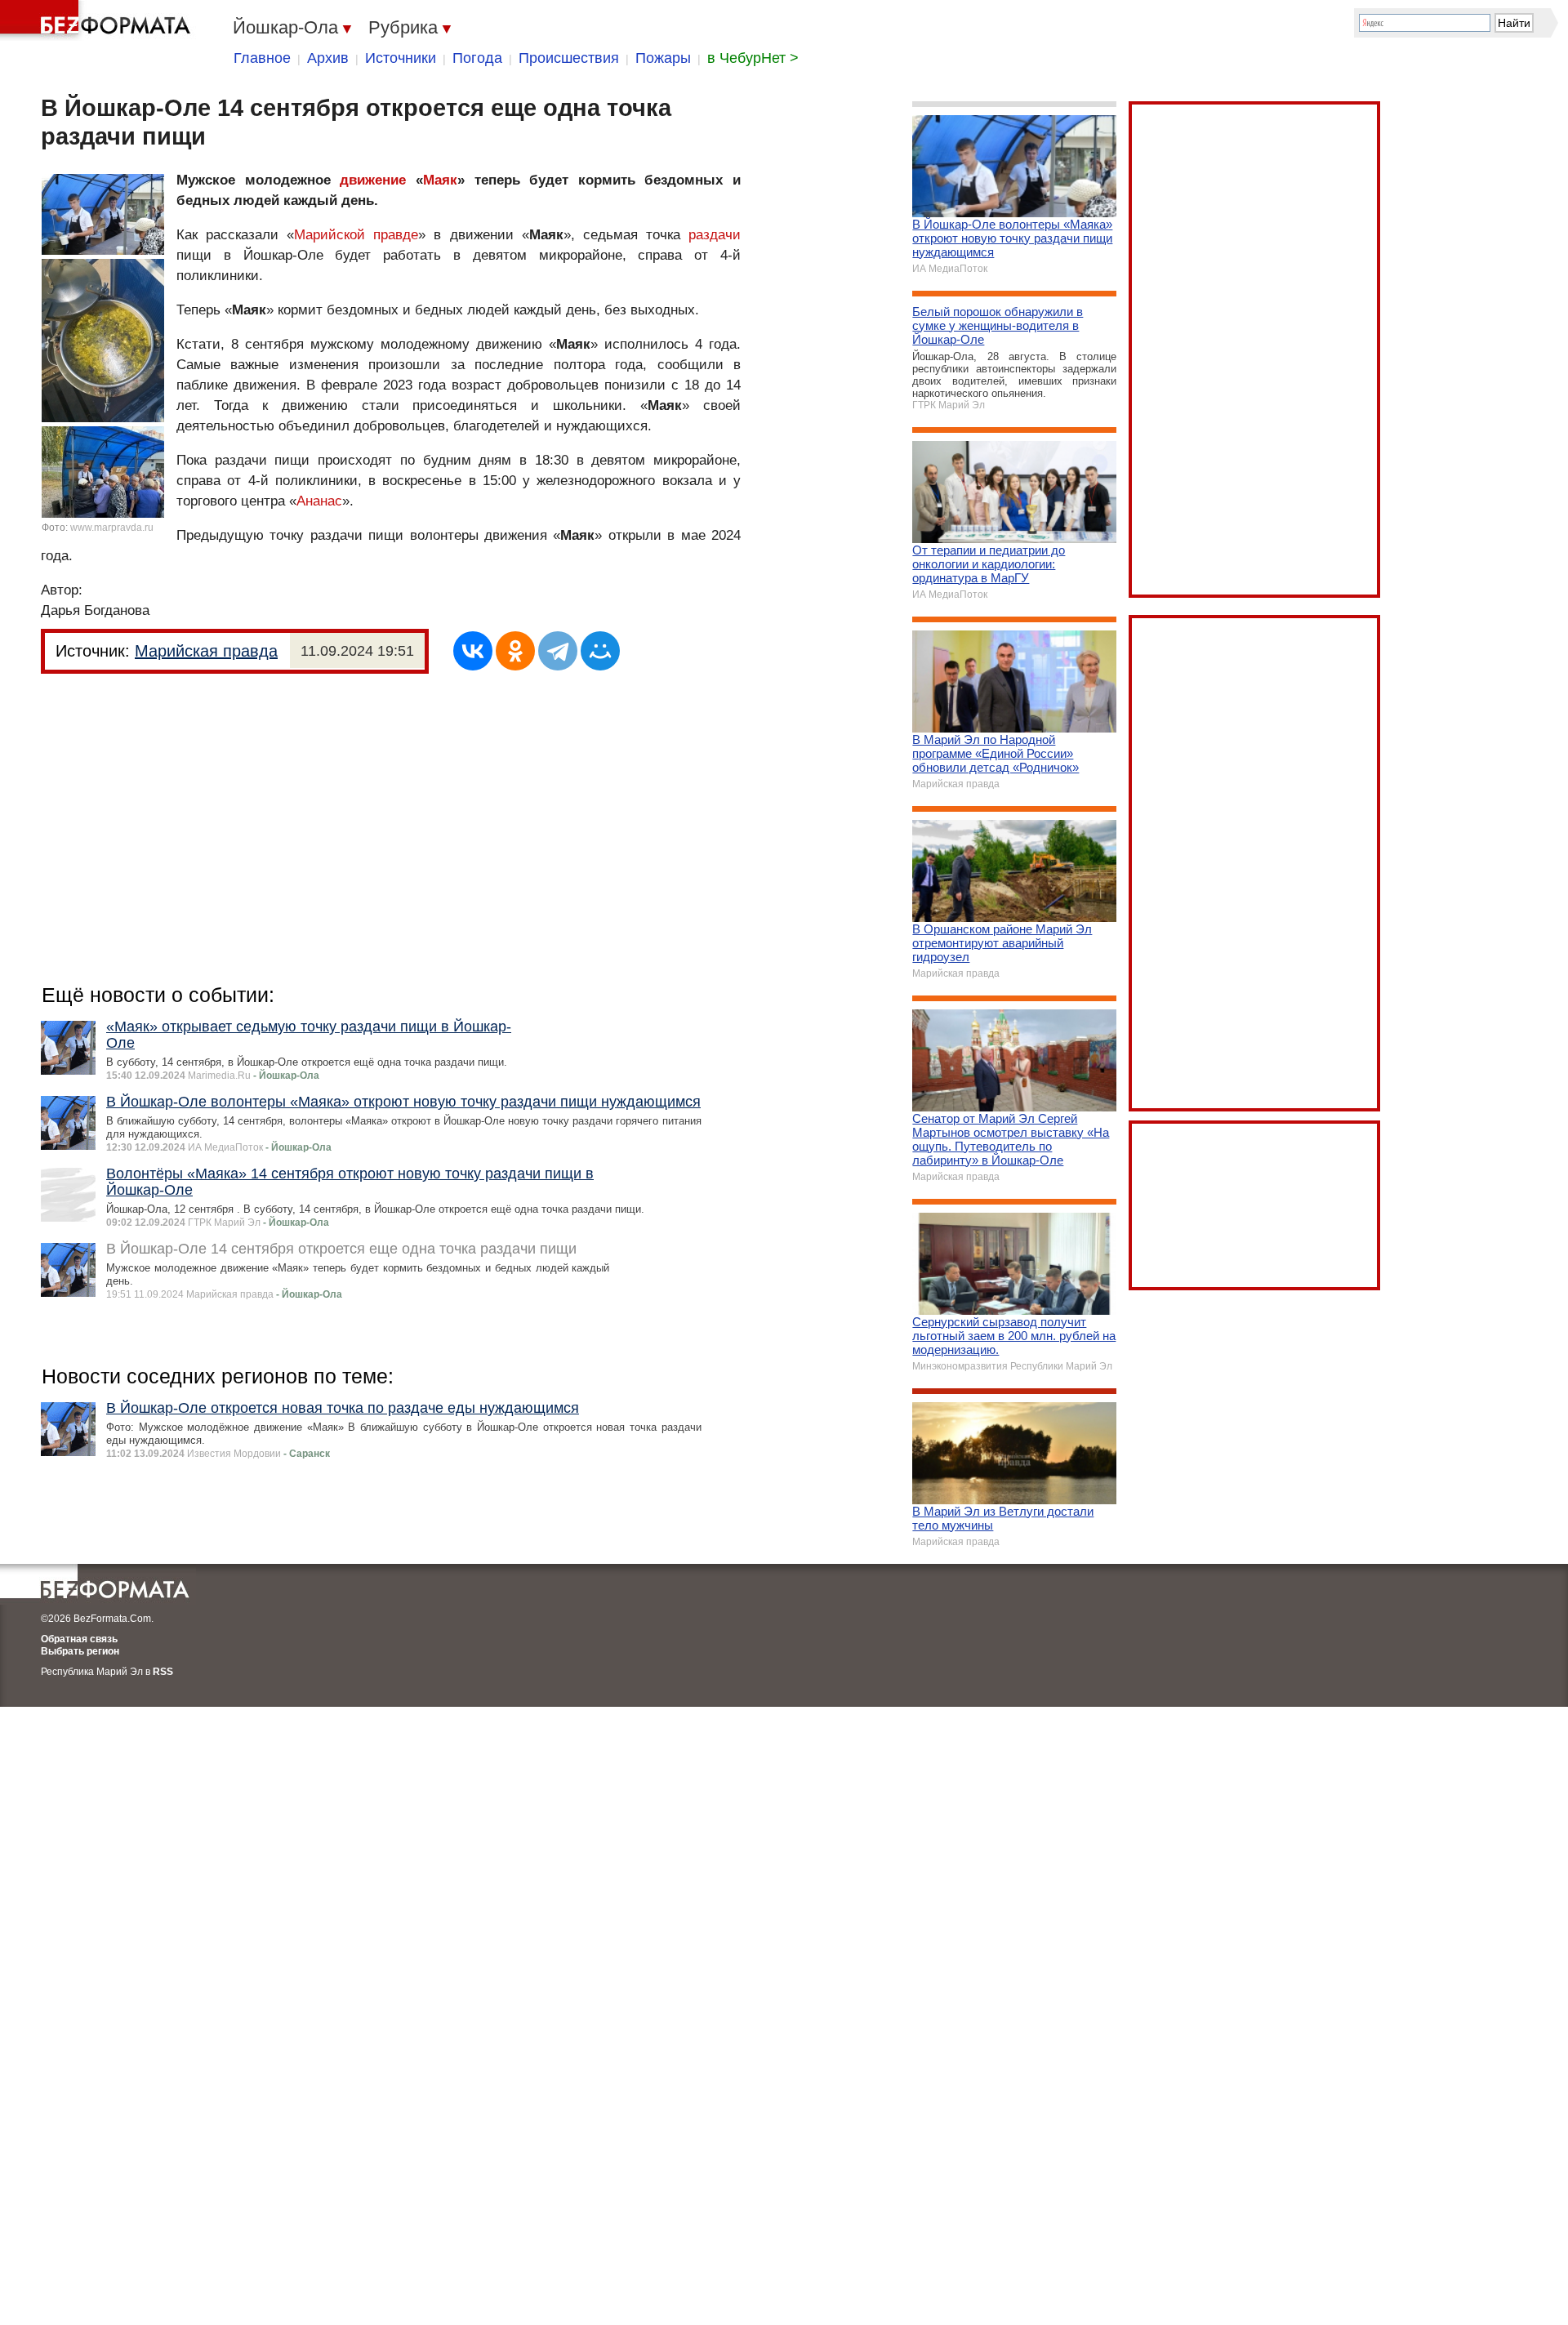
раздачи (715, 235)
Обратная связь (79, 1639)
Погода (477, 58)
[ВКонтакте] (473, 651)
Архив (328, 58)
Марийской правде (356, 235)
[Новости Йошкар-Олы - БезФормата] (98, 20)
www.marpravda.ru (112, 528)
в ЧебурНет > (753, 58)
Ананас (319, 501)
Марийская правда (206, 651)
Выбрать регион (80, 1651)
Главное (262, 58)
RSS (163, 1672)
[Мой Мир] (600, 651)
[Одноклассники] (515, 651)
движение (373, 180)
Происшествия (569, 58)
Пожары (663, 58)
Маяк (440, 180)
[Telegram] (558, 651)
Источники (401, 58)
